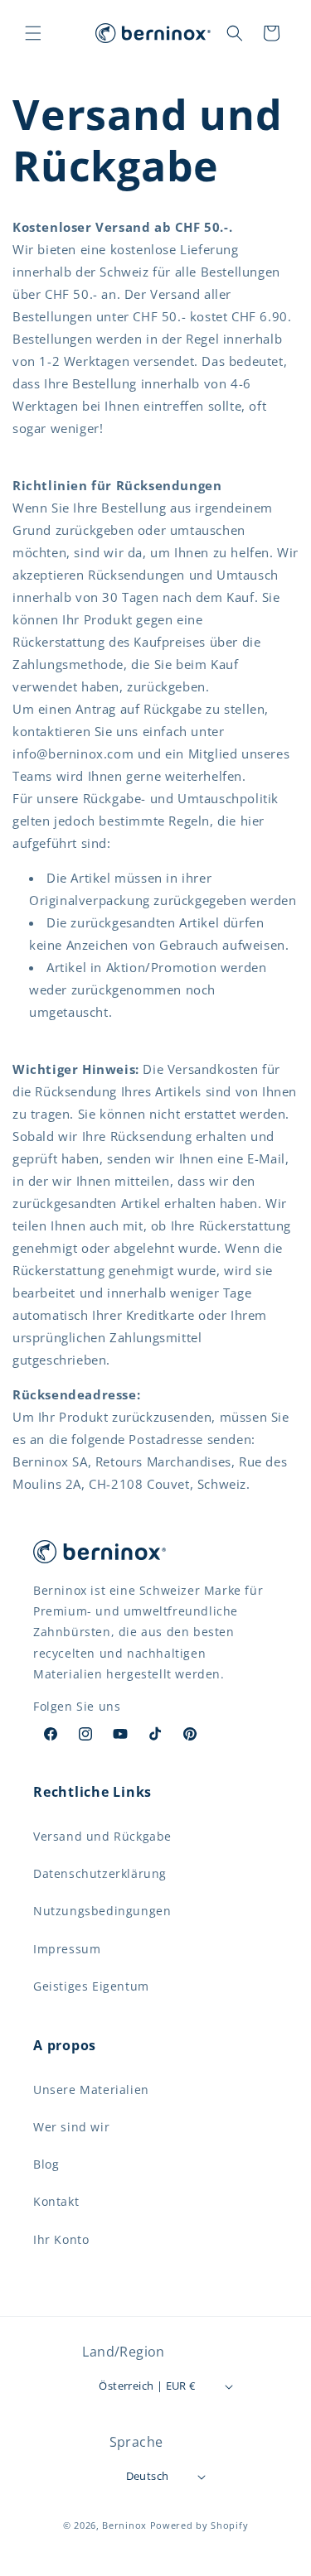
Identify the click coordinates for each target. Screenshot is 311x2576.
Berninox (124, 2525)
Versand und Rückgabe (102, 1836)
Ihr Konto (61, 2239)
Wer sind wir (71, 2127)
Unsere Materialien (91, 2090)
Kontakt (56, 2201)
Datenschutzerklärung (100, 1873)
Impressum (67, 1949)
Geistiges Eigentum (91, 1986)
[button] (33, 33)
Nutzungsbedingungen (102, 1911)
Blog (46, 2164)
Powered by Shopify (199, 2525)
